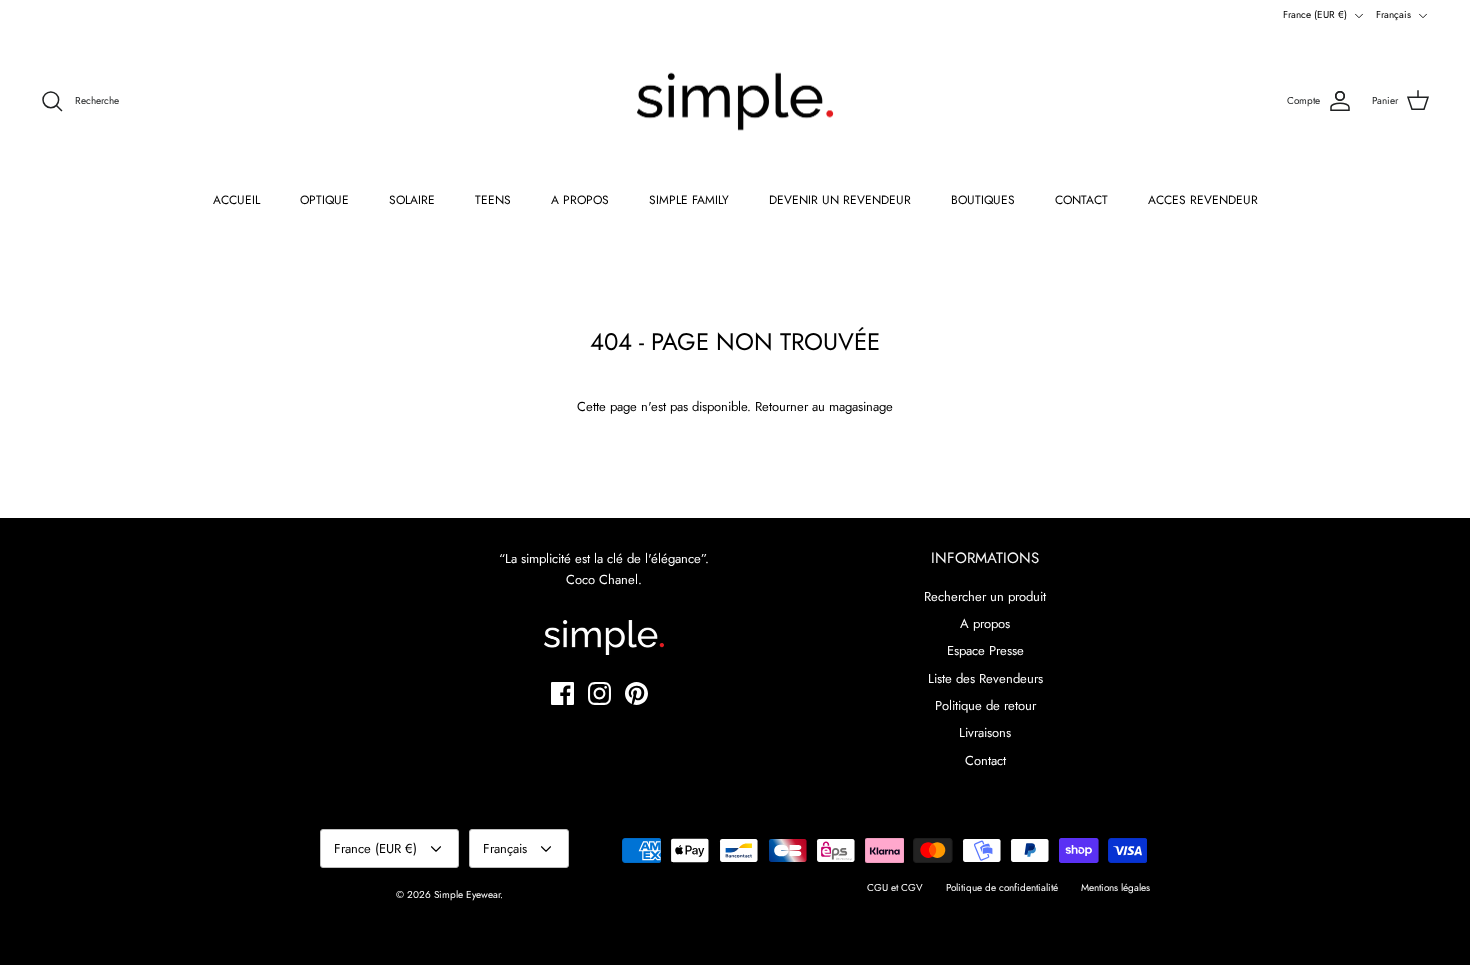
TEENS (493, 200)
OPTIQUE (324, 200)
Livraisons (985, 732)
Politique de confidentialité (1002, 887)
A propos (985, 623)
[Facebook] (562, 693)
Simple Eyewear (467, 894)
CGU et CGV (895, 887)
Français (1393, 14)
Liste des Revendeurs (985, 678)
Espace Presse (985, 650)
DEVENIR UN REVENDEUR (840, 200)
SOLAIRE (412, 200)
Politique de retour (985, 705)
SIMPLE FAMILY (689, 200)
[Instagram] (599, 693)
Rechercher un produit (985, 596)
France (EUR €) (1315, 14)
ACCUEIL (236, 200)
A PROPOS (580, 200)
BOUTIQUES (983, 200)
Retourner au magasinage (824, 406)
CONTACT (1081, 200)
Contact (985, 760)
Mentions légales (1115, 887)
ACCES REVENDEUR (1203, 200)
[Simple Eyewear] (735, 102)
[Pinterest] (636, 693)
